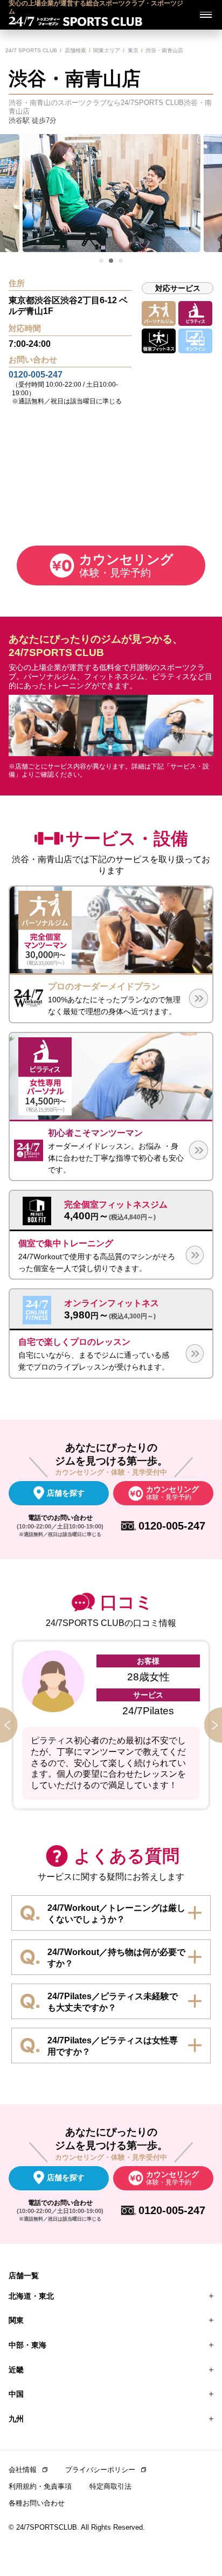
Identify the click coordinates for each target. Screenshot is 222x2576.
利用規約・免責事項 (40, 2486)
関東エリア (107, 50)
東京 (133, 50)
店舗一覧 (24, 2275)
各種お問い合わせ (37, 2503)
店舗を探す (66, 1493)
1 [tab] (102, 261)
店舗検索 (75, 50)
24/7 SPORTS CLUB (31, 50)
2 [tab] (112, 261)
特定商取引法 (110, 2486)
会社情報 (23, 2470)
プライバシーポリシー (100, 2470)
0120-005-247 (36, 375)
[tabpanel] (112, 193)
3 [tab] (121, 261)
